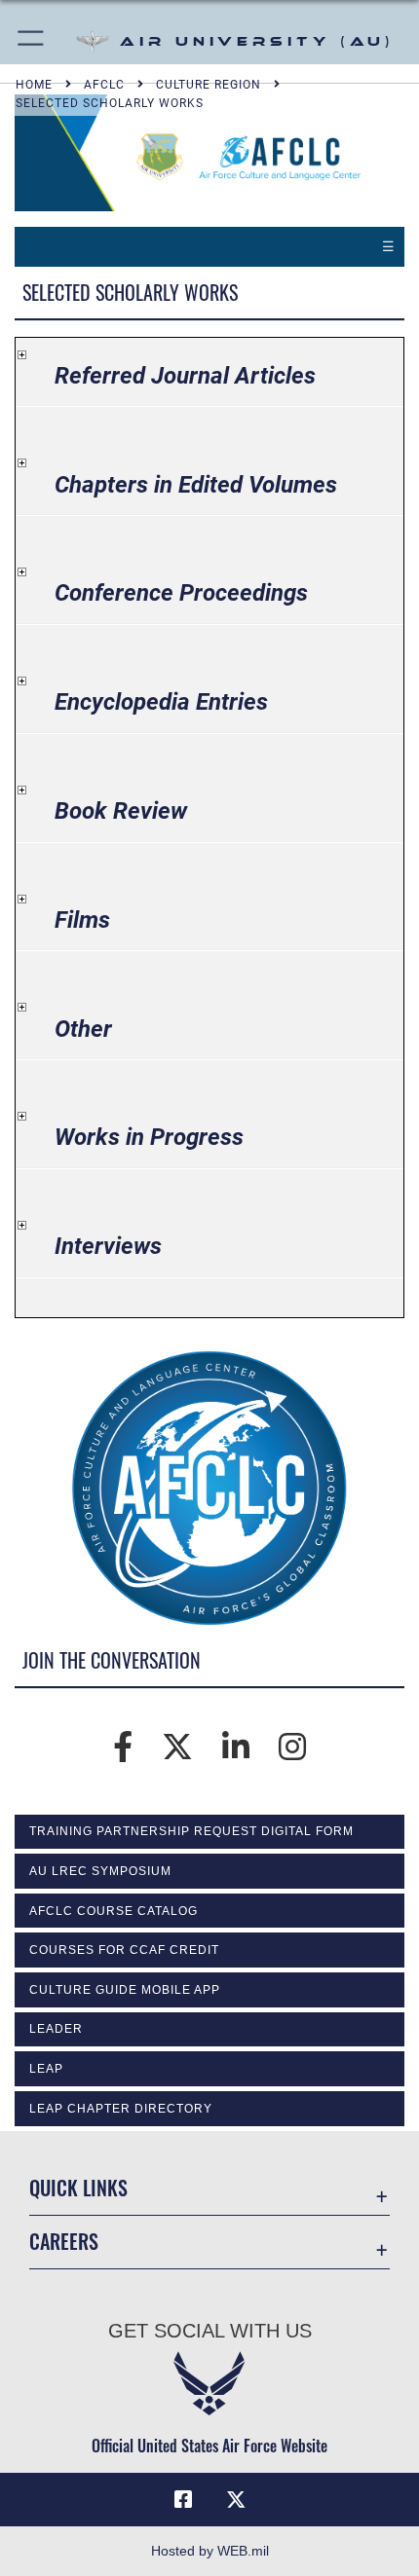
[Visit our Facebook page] (123, 1748)
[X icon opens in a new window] (236, 2500)
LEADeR (56, 2029)
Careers (64, 2242)
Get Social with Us (210, 2331)
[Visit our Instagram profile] (292, 1748)
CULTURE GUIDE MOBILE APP (125, 1990)
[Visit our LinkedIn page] (236, 1748)
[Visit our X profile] (177, 1748)
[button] (32, 41)
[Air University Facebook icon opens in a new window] (183, 2500)
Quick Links (78, 2188)
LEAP (46, 2069)
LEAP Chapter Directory (121, 2109)
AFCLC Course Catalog (114, 1911)
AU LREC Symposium (100, 1871)
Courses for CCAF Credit (124, 1950)
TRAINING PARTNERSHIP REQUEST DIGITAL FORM (191, 1831)
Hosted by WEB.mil (210, 2551)
